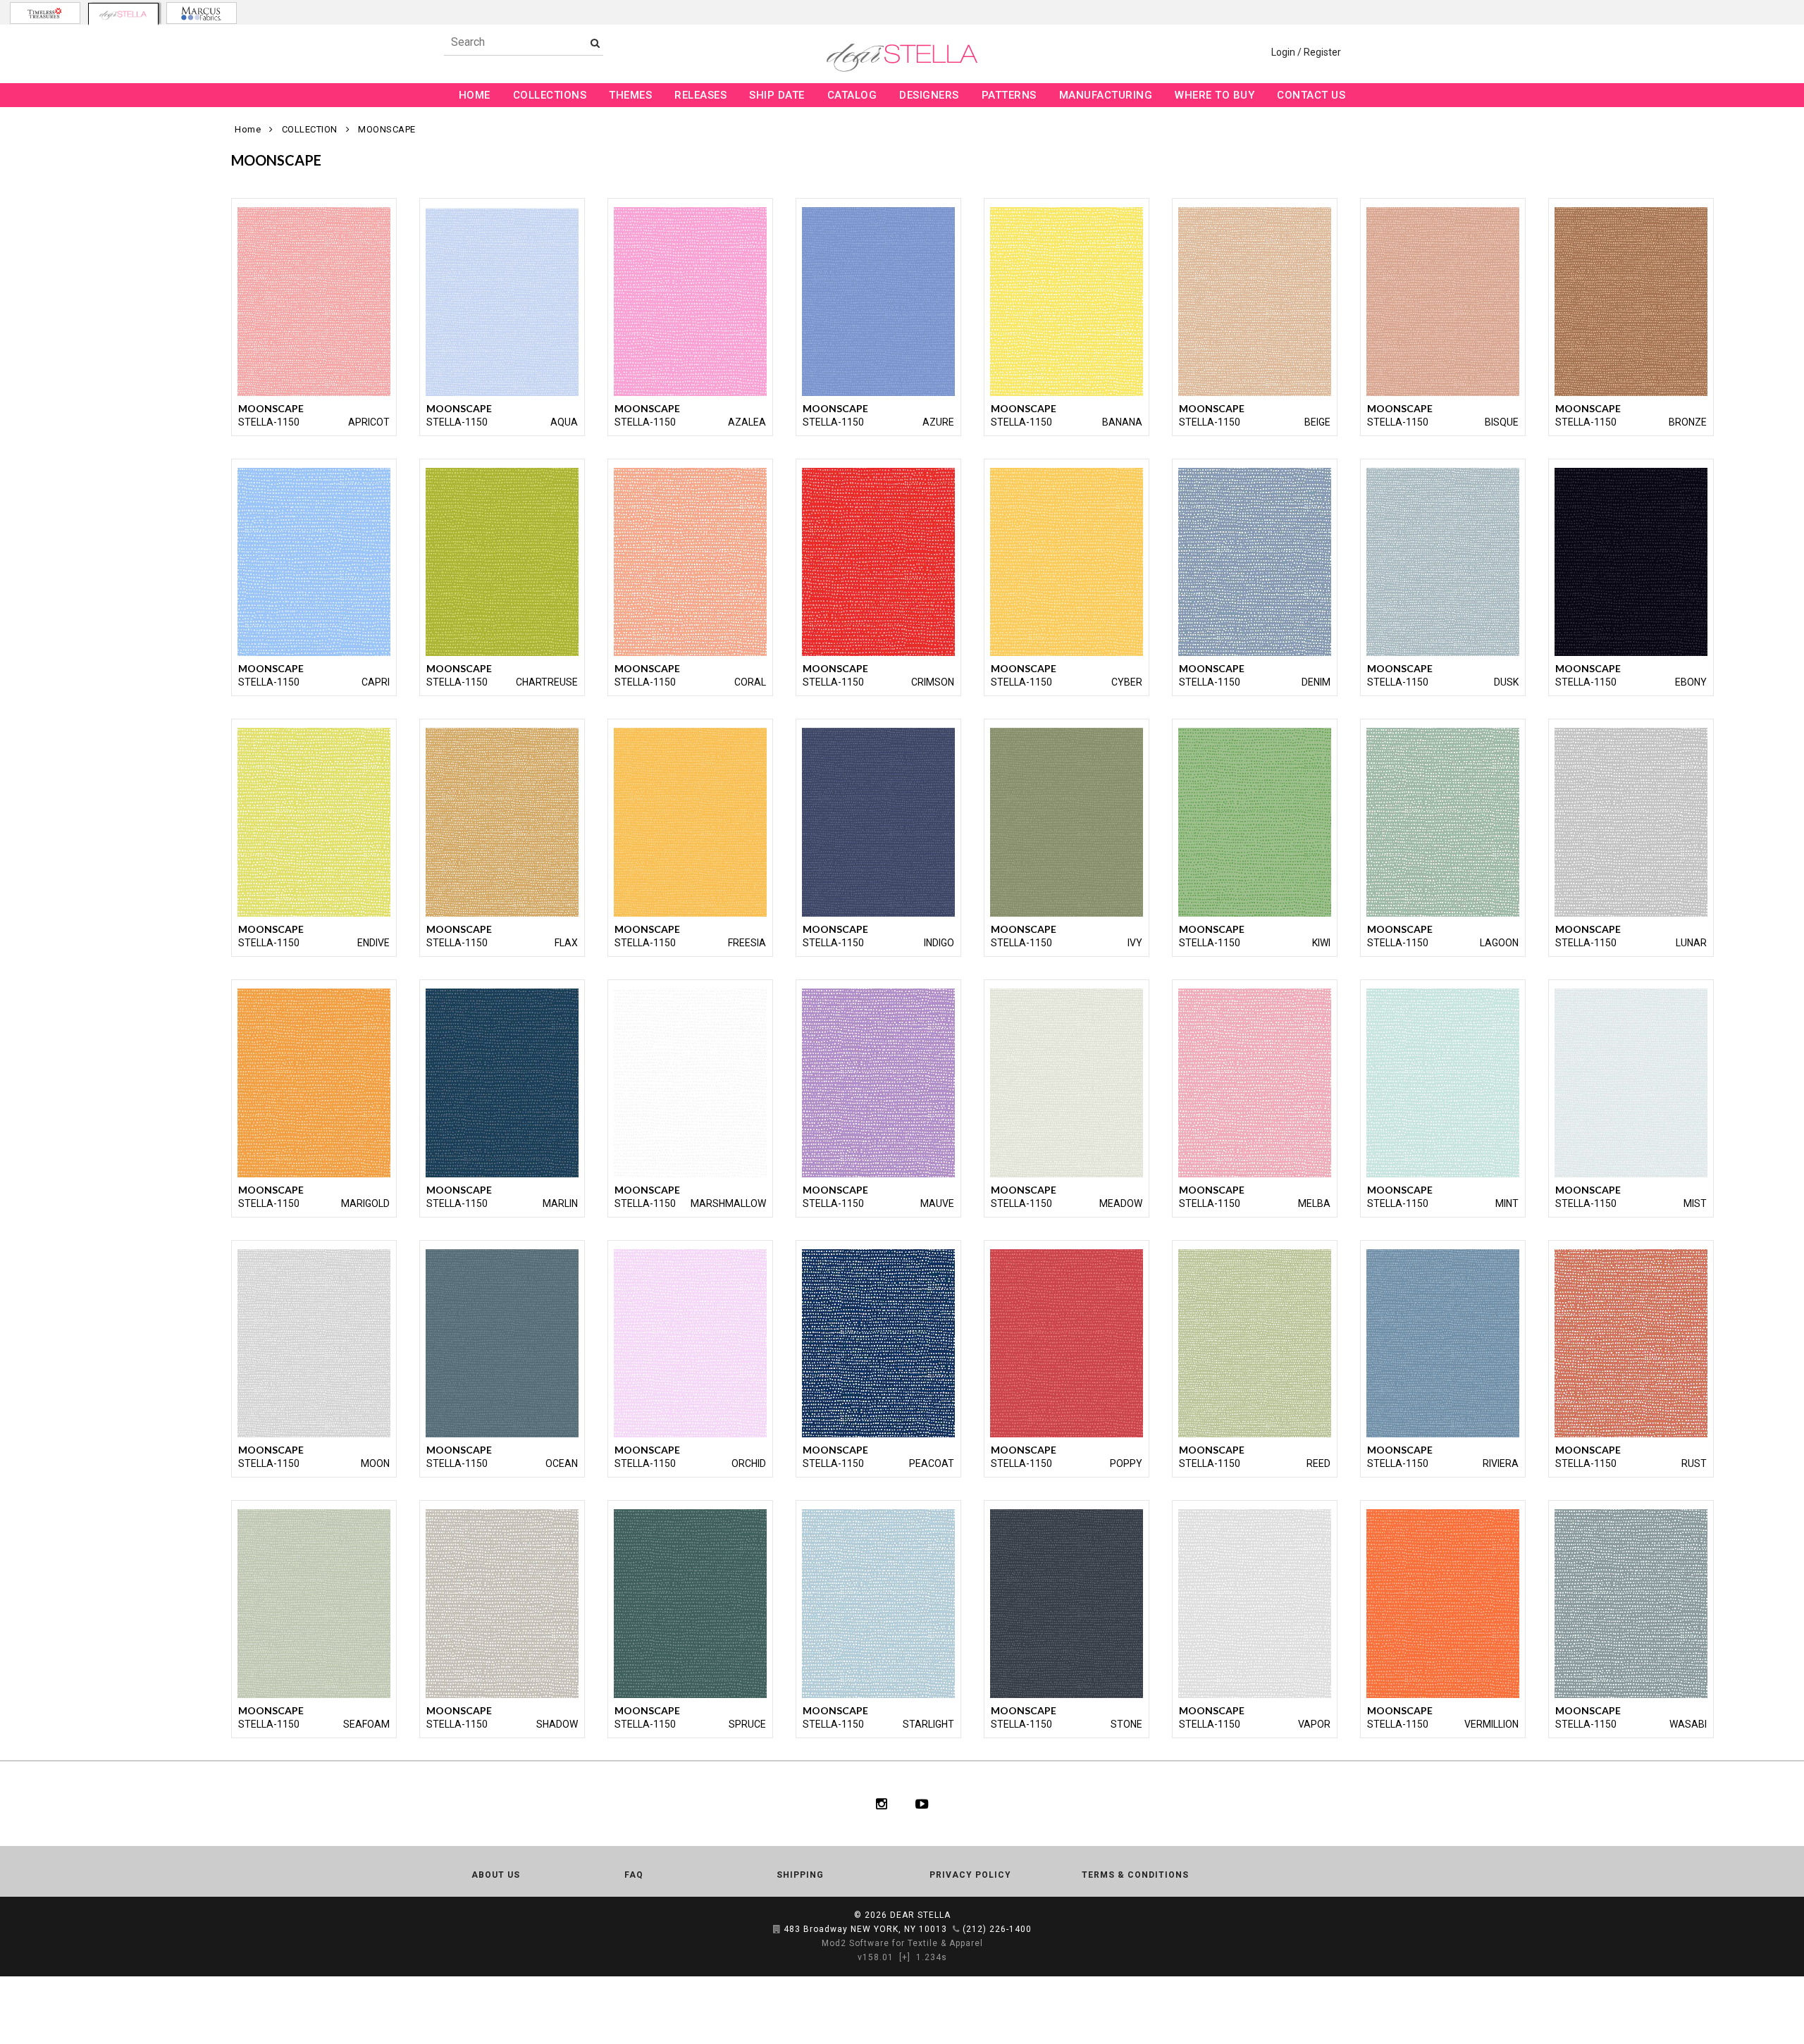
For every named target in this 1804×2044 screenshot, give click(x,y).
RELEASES (700, 95)
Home (248, 129)
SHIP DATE (777, 95)
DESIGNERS (929, 95)
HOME (475, 95)
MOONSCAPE (387, 129)
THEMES (630, 95)
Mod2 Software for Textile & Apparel (902, 1943)
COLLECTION (310, 129)
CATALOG (852, 95)
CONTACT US (1311, 95)
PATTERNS (1009, 95)
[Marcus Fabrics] (202, 13)
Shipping (800, 1875)
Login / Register (1306, 52)
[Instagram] (882, 1804)
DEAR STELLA (920, 1915)
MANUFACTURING (1106, 95)
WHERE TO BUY (1215, 95)
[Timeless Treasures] (45, 13)
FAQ (634, 1875)
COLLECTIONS (550, 95)
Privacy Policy (970, 1875)
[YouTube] (922, 1804)
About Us (496, 1875)
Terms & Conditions (1135, 1875)
